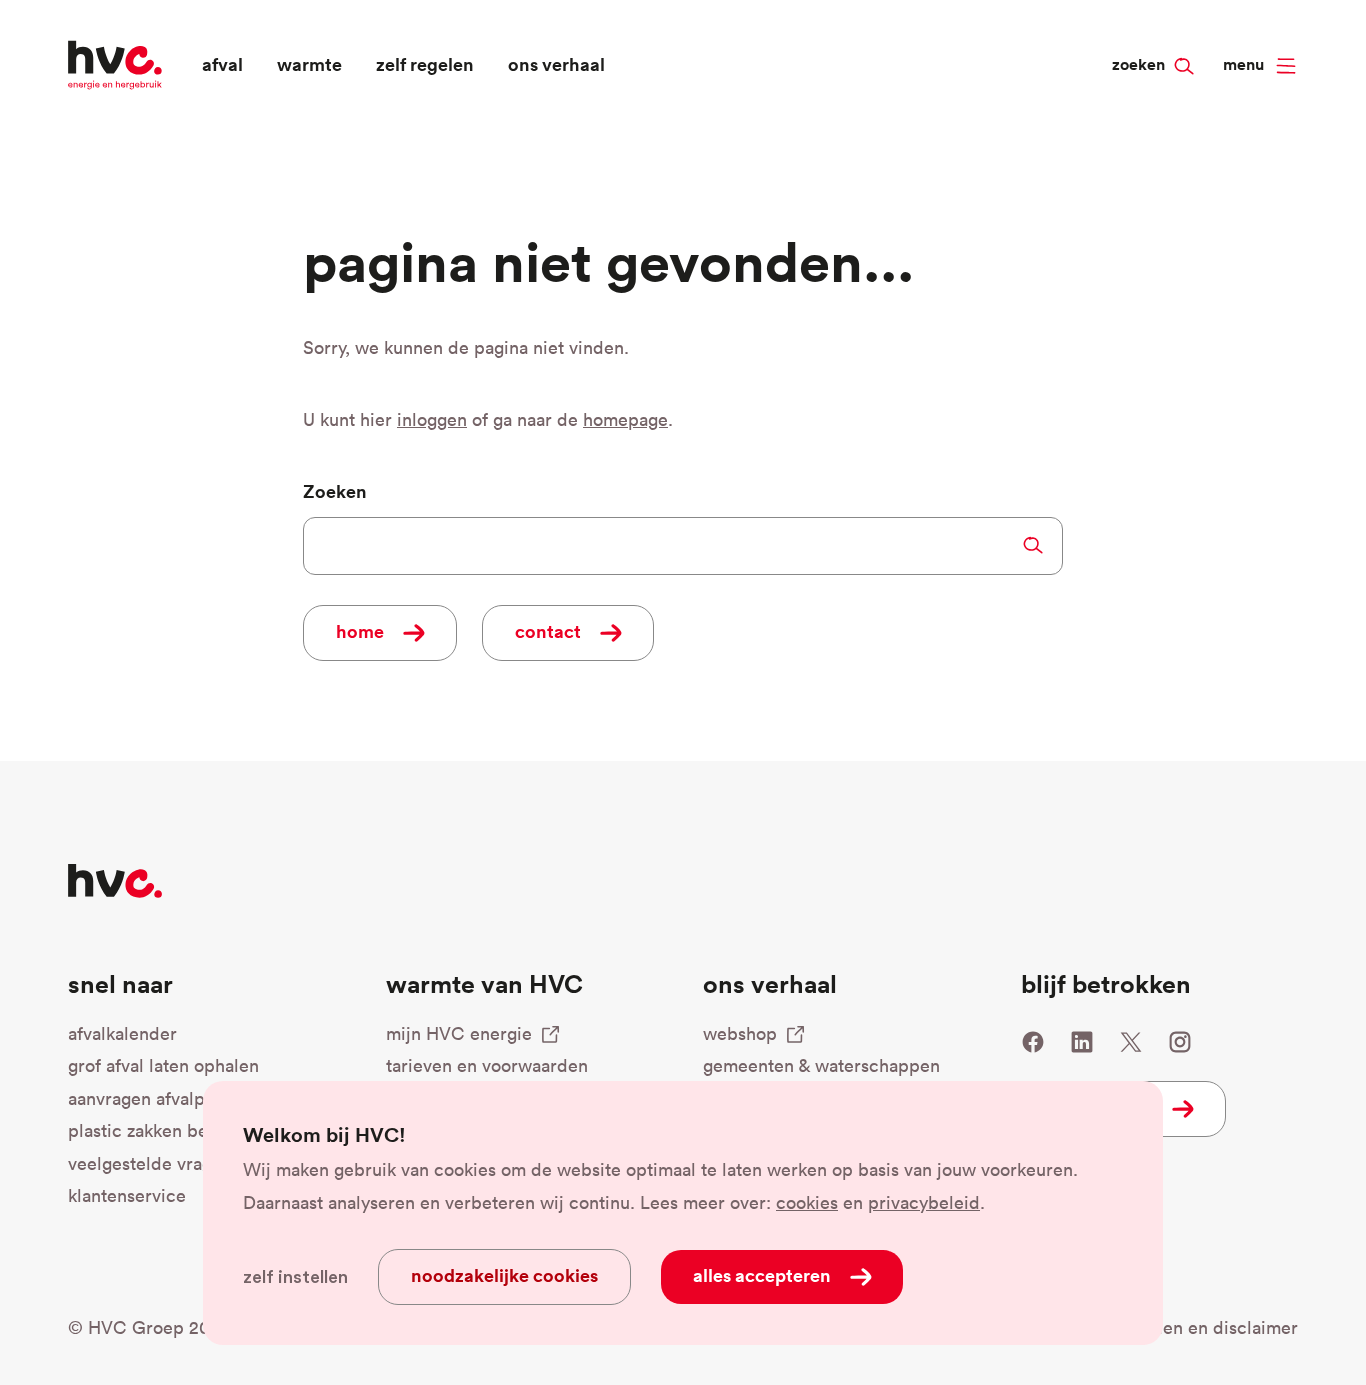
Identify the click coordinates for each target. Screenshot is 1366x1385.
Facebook (1033, 1042)
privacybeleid (924, 1202)
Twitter (1131, 1042)
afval (222, 64)
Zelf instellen (295, 1277)
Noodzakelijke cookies (504, 1275)
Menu (1243, 64)
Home (360, 631)
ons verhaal (556, 64)
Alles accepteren (762, 1275)
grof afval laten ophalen (163, 1065)
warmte (309, 64)
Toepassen (1033, 545)
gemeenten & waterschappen (821, 1065)
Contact (548, 631)
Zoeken (1174, 30)
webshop (740, 1033)
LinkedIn (1082, 1042)
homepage (625, 419)
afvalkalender (122, 1033)
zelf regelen (425, 64)
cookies (807, 1202)
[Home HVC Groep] (115, 62)
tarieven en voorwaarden (487, 1065)
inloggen (432, 419)
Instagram (1180, 1042)
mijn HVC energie (459, 1033)
